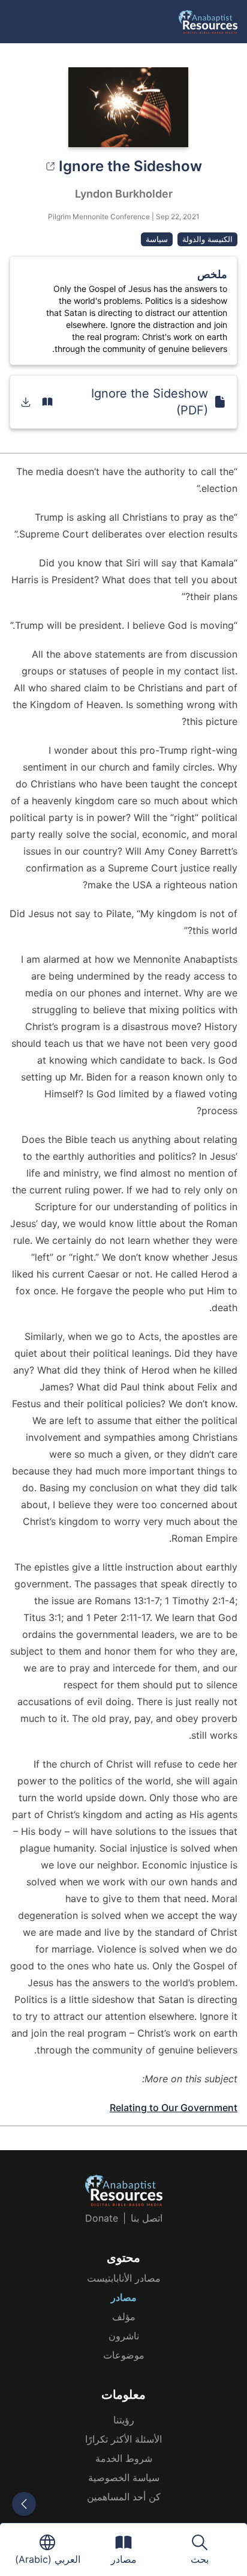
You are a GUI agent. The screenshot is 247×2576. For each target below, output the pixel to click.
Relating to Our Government (174, 2108)
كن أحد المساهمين (124, 2497)
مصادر (124, 2297)
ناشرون (124, 2336)
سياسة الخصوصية (124, 2478)
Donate (102, 2218)
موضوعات (124, 2355)
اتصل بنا (147, 2218)
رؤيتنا (124, 2420)
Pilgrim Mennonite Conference (99, 217)
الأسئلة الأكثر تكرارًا (123, 2439)
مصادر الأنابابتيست (124, 2278)
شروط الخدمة (124, 2458)
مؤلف (124, 2317)
